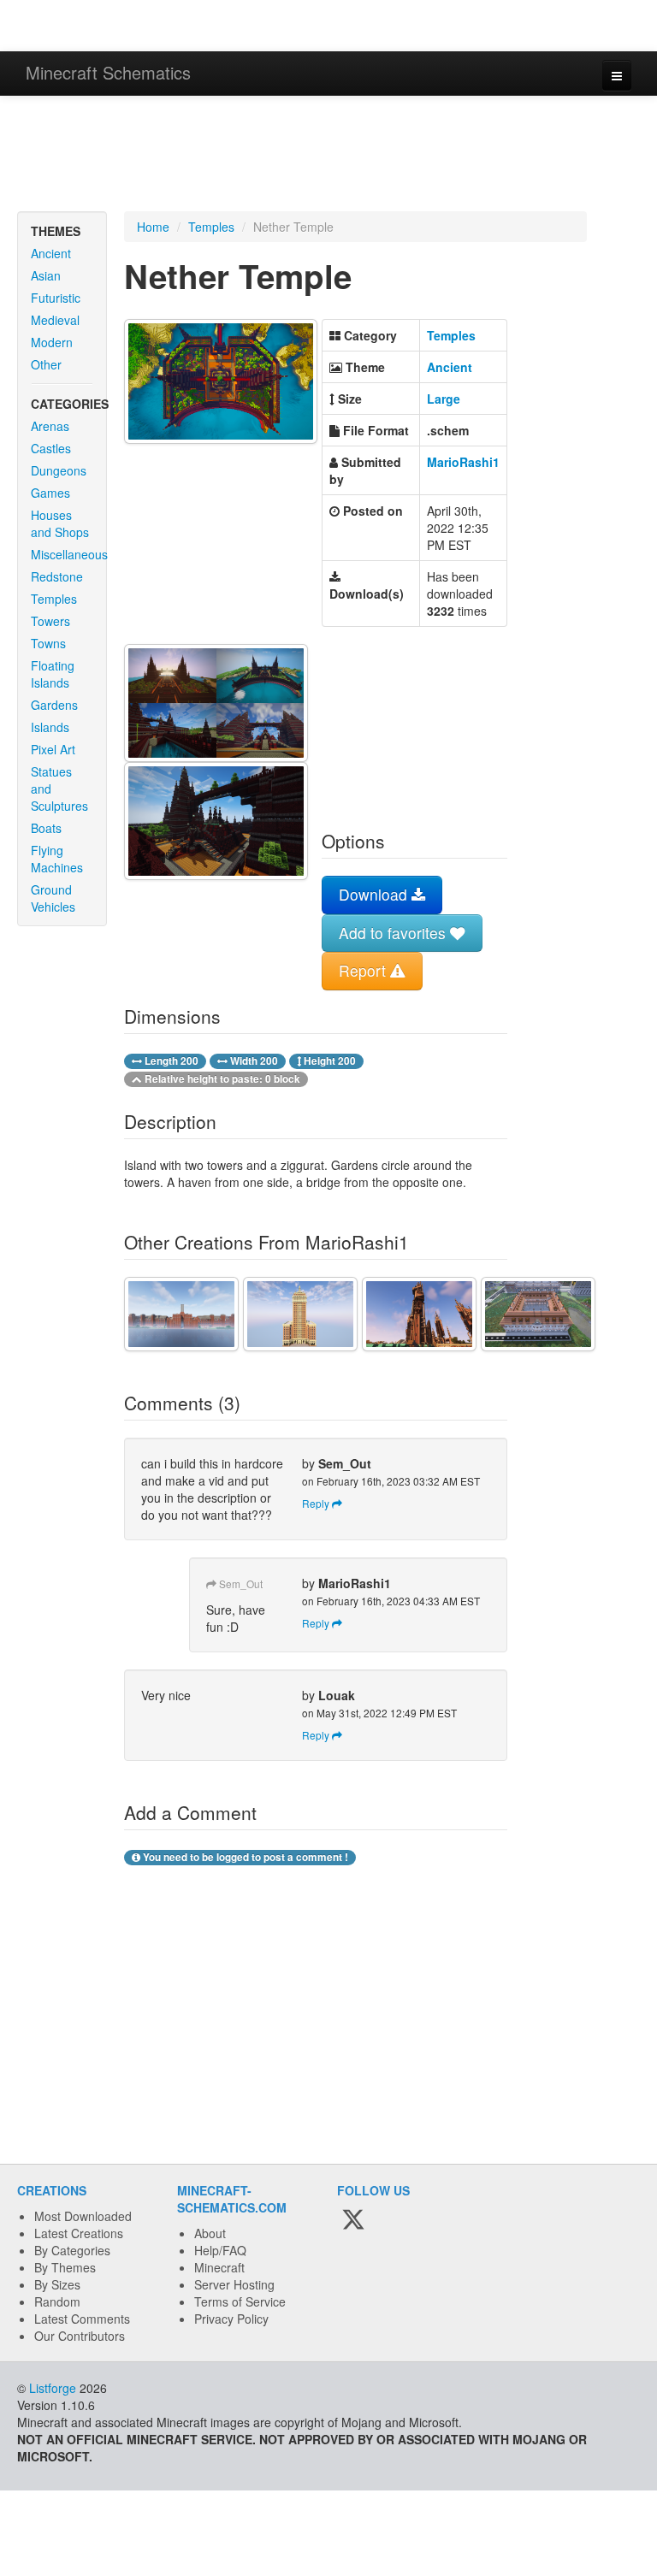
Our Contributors (80, 2336)
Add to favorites (394, 933)
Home (153, 227)
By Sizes (57, 2284)
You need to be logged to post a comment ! (244, 1857)
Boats (46, 828)
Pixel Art (53, 749)
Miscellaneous (68, 554)
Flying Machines (57, 859)
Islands (50, 727)
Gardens (54, 705)
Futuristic (56, 298)
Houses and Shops (60, 523)
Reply (317, 1503)
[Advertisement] (328, 156)
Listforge (53, 2388)
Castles (51, 448)
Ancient (51, 253)
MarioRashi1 (463, 462)
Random (57, 2301)
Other (46, 364)
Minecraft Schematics (108, 72)
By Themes (65, 2267)
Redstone (57, 576)
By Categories (72, 2250)
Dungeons (59, 470)
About (210, 2233)
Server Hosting (234, 2284)
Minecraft (219, 2267)
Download (375, 894)
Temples (54, 599)
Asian (46, 275)
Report (364, 970)
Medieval (55, 320)
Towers (50, 621)
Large (444, 399)
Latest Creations (79, 2233)
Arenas (50, 426)
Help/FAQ (220, 2250)
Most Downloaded (83, 2216)
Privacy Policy (231, 2319)
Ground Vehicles (53, 898)
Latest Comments (82, 2319)
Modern (52, 342)
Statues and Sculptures (59, 789)
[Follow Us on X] (353, 2220)
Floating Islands (53, 674)
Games (50, 493)
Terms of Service (240, 2301)
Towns (48, 643)
